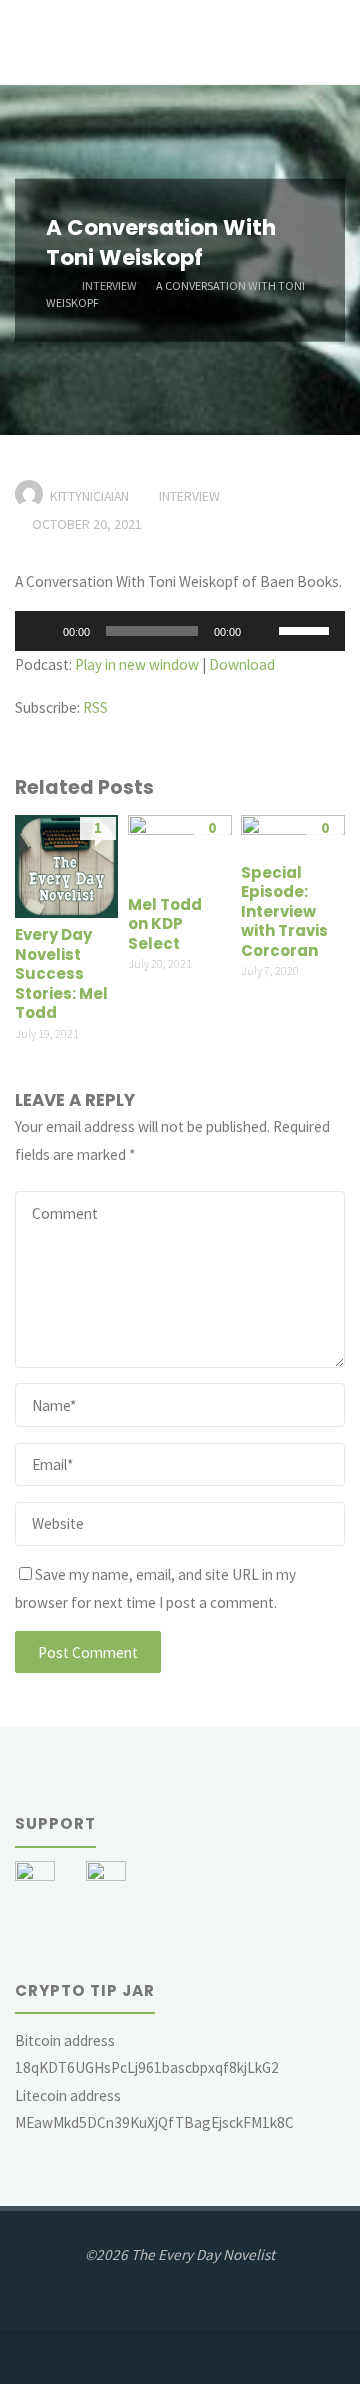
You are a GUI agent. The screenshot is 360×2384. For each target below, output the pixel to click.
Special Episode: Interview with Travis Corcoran (284, 911)
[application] (179, 631)
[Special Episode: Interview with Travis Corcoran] (292, 833)
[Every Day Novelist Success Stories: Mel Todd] (66, 864)
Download (242, 664)
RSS (95, 707)
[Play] (41, 631)
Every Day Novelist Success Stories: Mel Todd (61, 973)
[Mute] (263, 631)
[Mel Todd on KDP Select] (179, 849)
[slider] (307, 629)
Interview (109, 284)
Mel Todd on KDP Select (165, 924)
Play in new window (137, 664)
